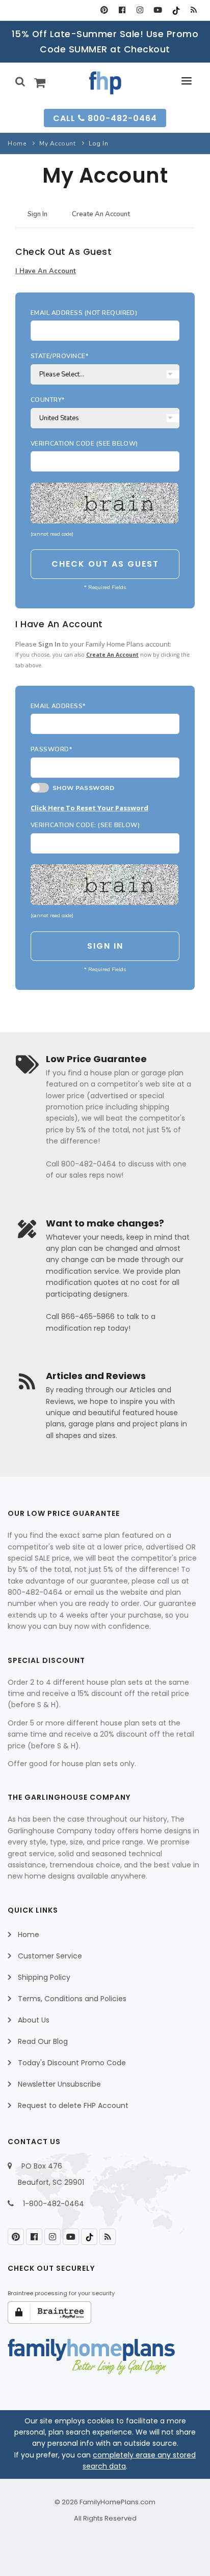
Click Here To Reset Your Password (89, 808)
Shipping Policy (44, 1977)
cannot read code (52, 534)
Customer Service (50, 1956)
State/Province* (59, 356)
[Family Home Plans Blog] (193, 10)
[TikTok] (176, 10)
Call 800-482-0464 (105, 118)
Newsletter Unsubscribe (59, 2084)
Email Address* (58, 706)
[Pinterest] (104, 10)
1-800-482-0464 (54, 2204)
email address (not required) (84, 313)
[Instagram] (140, 10)
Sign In (37, 214)
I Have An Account (46, 271)
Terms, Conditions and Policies (72, 1999)
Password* (51, 749)
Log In (98, 143)
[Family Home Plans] (105, 83)
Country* (48, 400)
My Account (57, 143)
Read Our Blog (43, 2041)
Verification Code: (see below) (85, 825)
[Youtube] (158, 10)
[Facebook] (122, 10)
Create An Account (101, 214)
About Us (34, 2020)
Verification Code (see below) (84, 444)
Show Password (82, 788)
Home (17, 143)
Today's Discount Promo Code (72, 2063)
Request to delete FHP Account (73, 2105)
